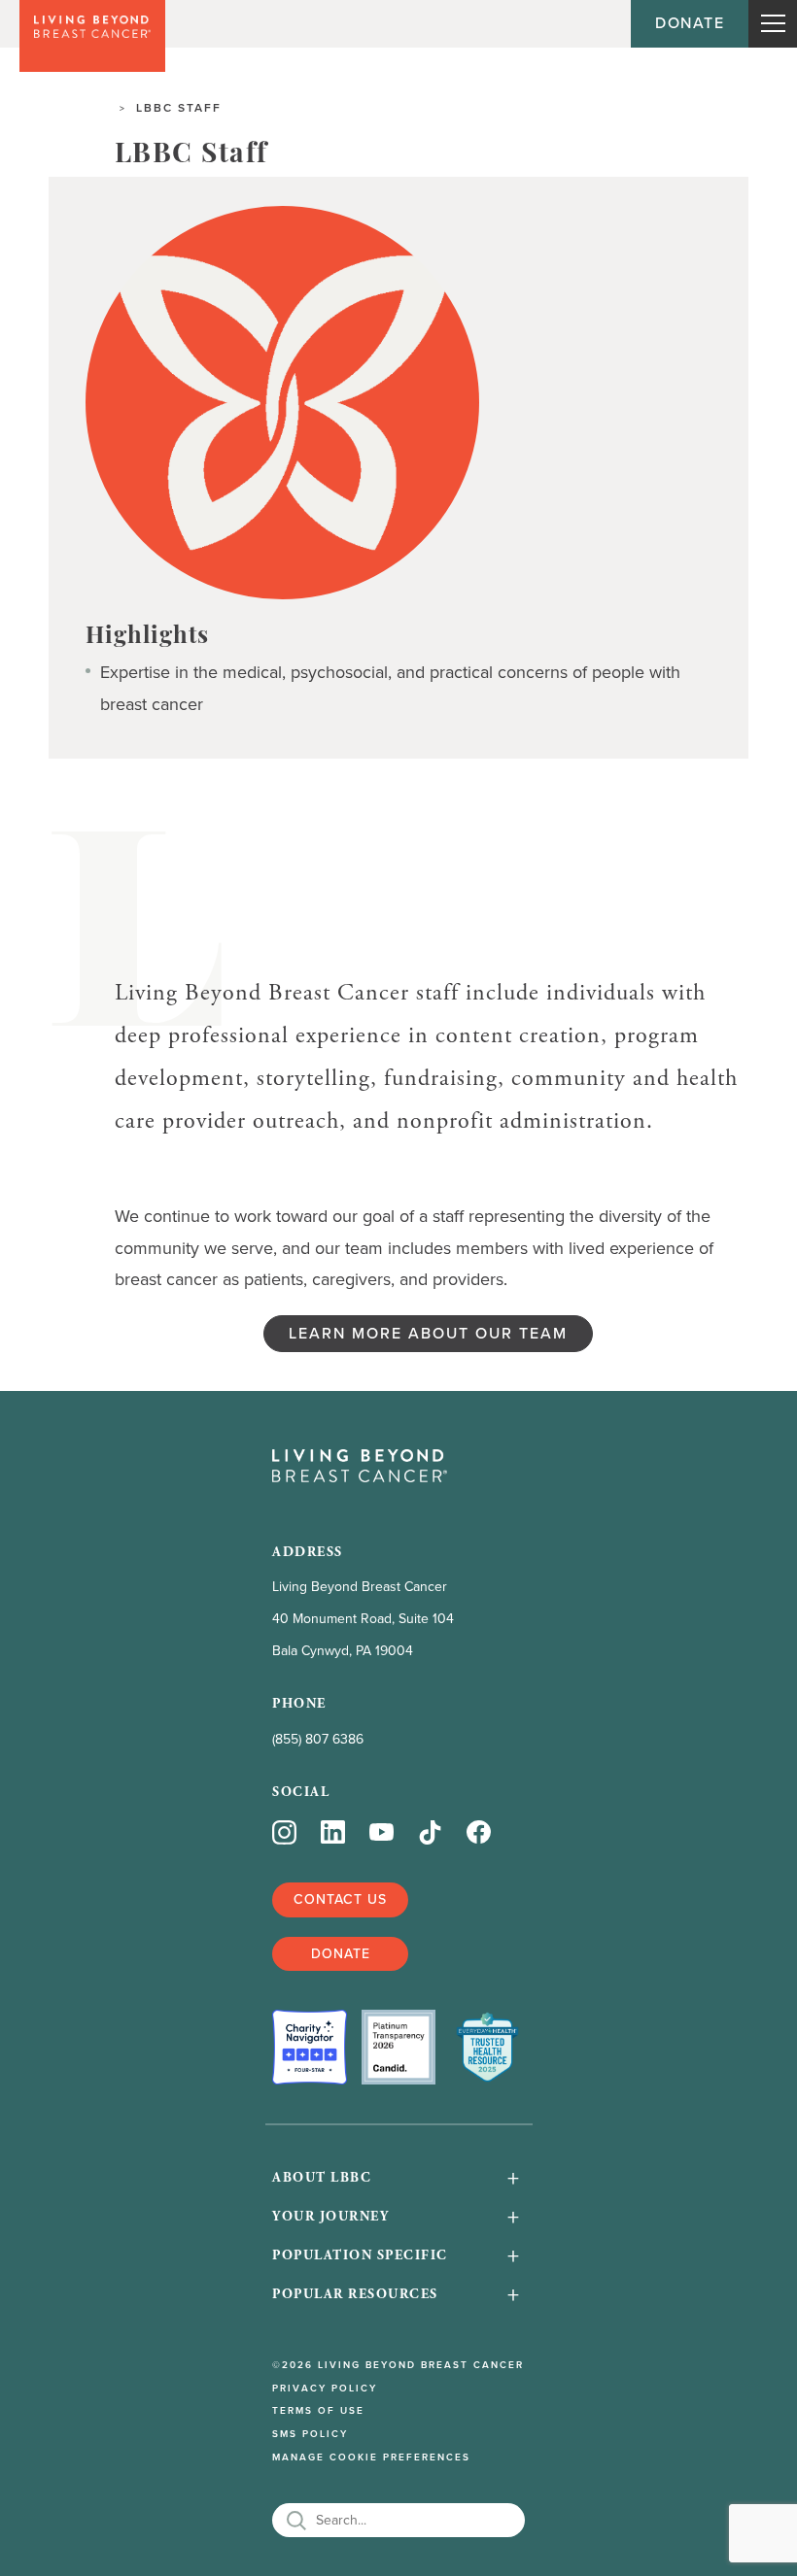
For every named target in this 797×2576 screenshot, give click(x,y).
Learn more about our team (428, 1333)
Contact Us (340, 1899)
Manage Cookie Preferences (371, 2457)
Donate (690, 23)
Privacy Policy (325, 2389)
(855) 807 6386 (318, 1739)
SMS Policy (310, 2434)
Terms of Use (318, 2411)
